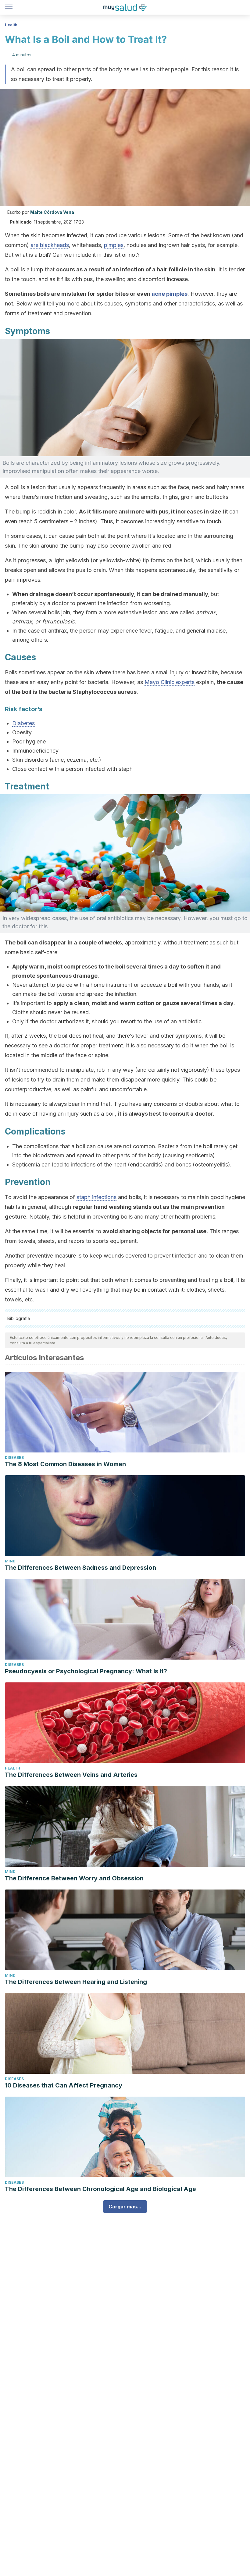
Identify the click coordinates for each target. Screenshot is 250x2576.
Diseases (14, 1457)
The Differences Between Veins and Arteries (71, 1775)
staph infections (96, 1197)
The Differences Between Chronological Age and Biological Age (100, 2189)
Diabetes (23, 723)
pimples (114, 245)
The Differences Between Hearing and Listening (76, 1982)
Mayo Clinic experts (170, 682)
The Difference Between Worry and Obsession (74, 1878)
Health (11, 25)
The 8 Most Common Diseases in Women (65, 1464)
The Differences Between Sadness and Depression (80, 1568)
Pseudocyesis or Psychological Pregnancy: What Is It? (86, 1671)
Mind (10, 1561)
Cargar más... (125, 2207)
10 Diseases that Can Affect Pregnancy (64, 2085)
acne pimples (170, 294)
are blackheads (50, 245)
